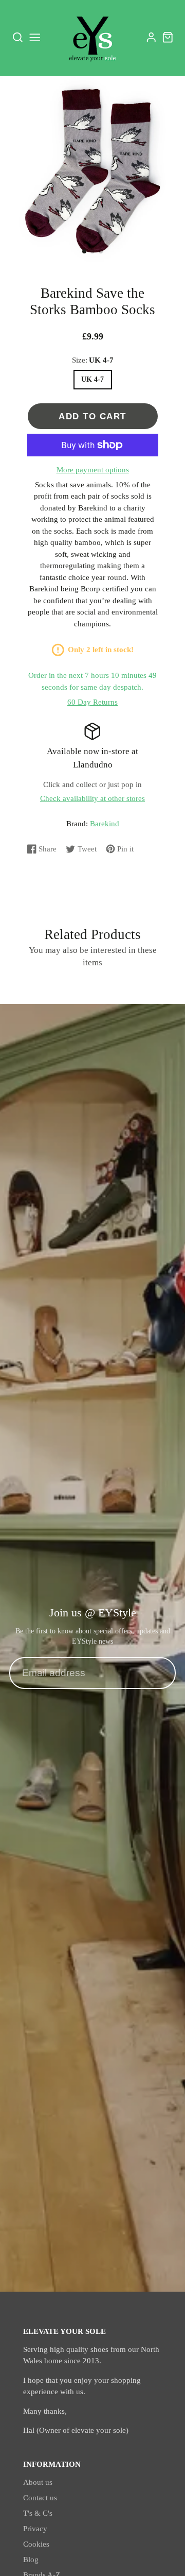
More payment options (93, 470)
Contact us (40, 2498)
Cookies (36, 2544)
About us (38, 2482)
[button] (84, 251)
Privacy (35, 2529)
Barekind (105, 824)
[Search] (18, 38)
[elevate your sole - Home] (92, 38)
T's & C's (38, 2513)
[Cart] (168, 37)
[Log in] (151, 37)
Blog (31, 2560)
